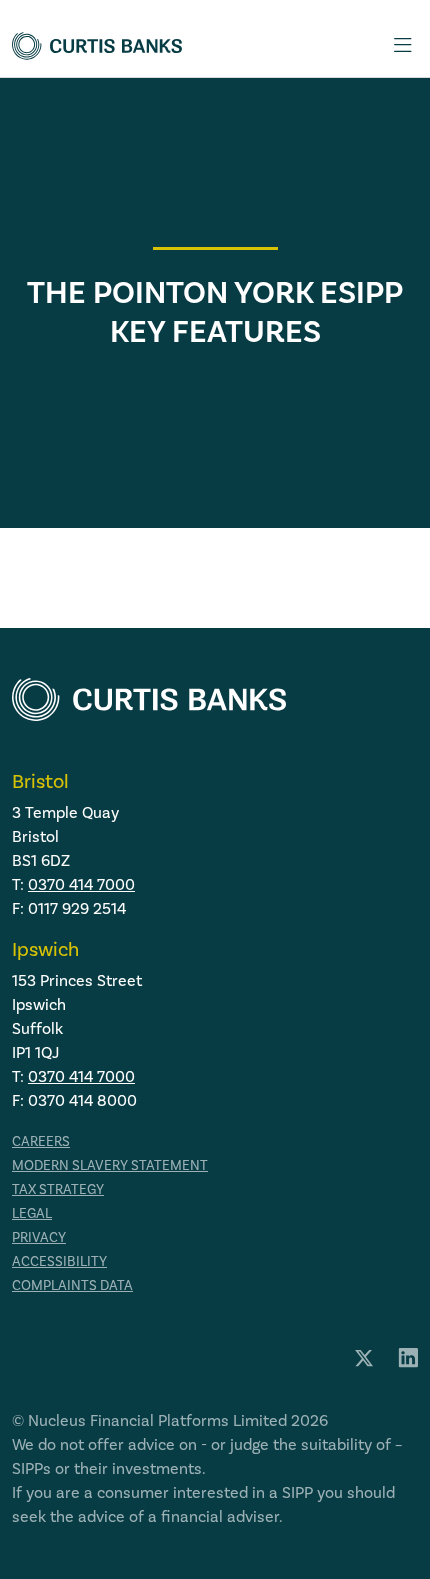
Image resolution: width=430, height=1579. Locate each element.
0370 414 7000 (81, 884)
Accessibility (59, 1261)
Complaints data (72, 1285)
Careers (41, 1141)
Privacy (39, 1237)
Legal (32, 1213)
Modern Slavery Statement (110, 1165)
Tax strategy (58, 1189)
